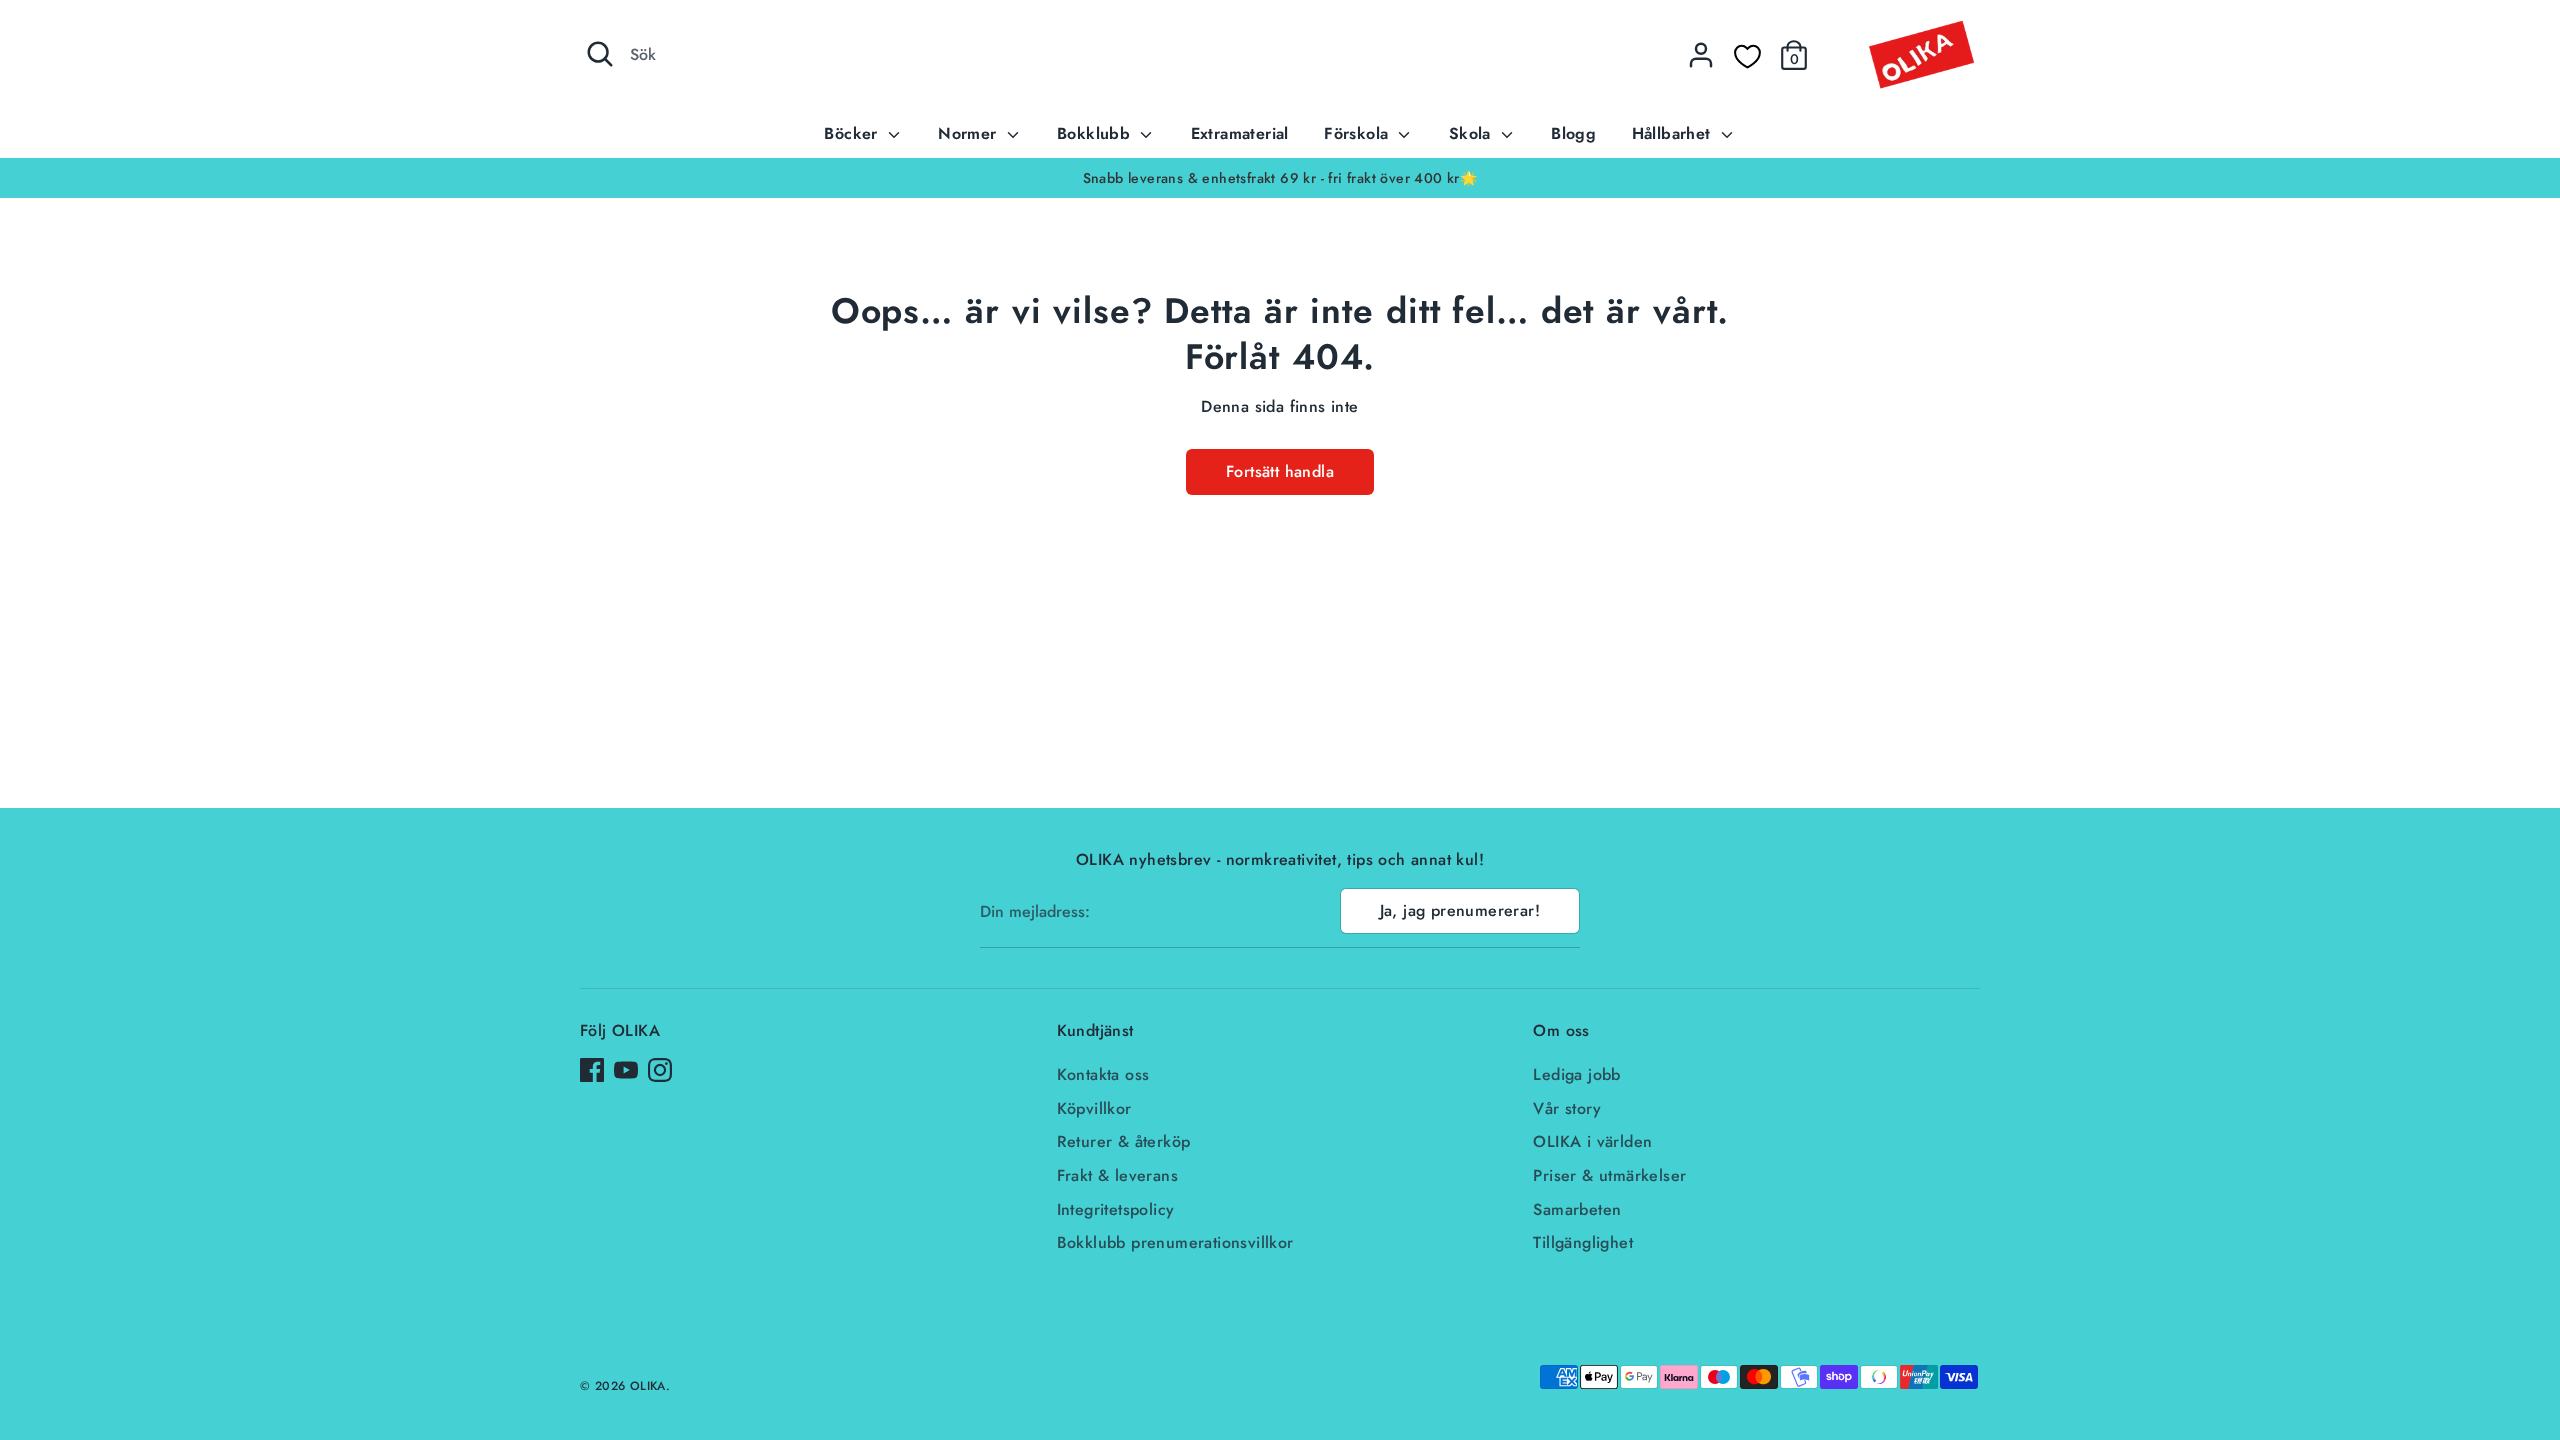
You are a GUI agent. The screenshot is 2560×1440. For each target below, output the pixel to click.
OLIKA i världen (1592, 1141)
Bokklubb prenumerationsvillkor (1175, 1242)
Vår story (1567, 1108)
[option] (1280, 178)
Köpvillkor (1094, 1108)
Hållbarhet (1674, 133)
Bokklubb (1096, 133)
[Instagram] (660, 1070)
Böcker (853, 133)
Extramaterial (1240, 133)
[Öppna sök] (600, 54)
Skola (1472, 133)
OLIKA (648, 1386)
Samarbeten (1577, 1209)
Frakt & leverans (1117, 1175)
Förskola (1359, 133)
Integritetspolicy (1116, 1209)
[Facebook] (592, 1070)
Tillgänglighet (1583, 1242)
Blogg (1573, 133)
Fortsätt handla (1280, 471)
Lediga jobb (1576, 1074)
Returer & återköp (1124, 1141)
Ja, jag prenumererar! (1460, 910)
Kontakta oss (1103, 1074)
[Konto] (1701, 55)
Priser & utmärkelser (1609, 1175)
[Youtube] (626, 1070)
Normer (970, 133)
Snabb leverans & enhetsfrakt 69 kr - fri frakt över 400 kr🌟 (1280, 178)
